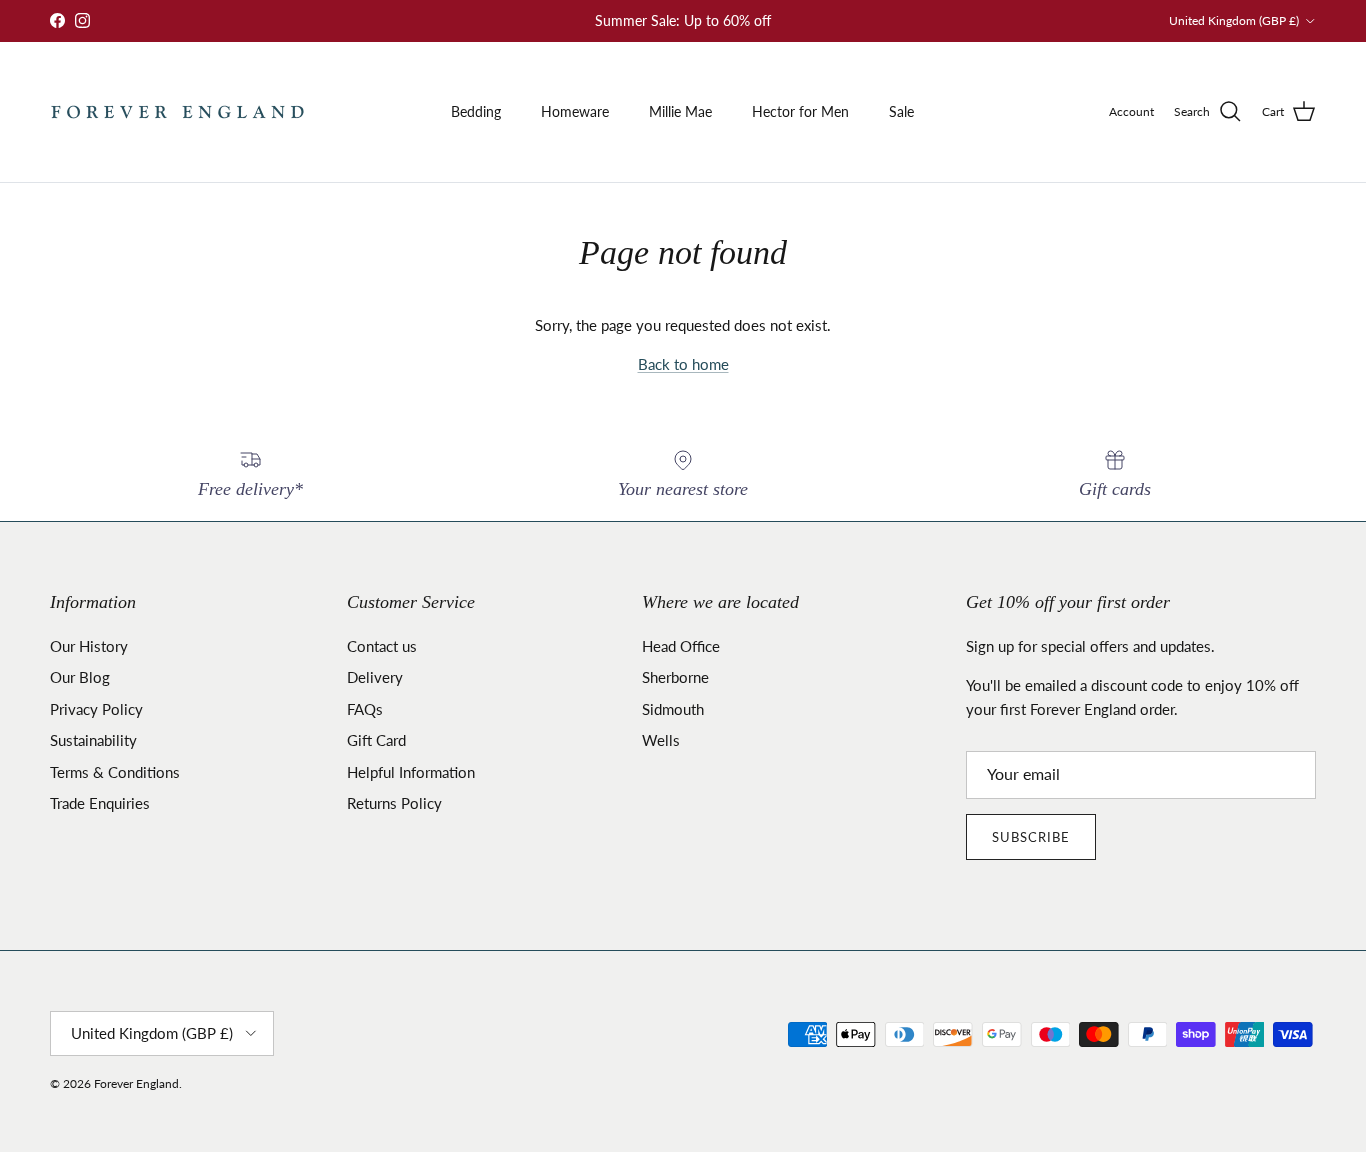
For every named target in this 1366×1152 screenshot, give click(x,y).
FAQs (365, 709)
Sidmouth (673, 709)
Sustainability (93, 740)
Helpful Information (411, 772)
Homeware (575, 111)
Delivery (375, 677)
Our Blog (80, 677)
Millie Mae (680, 111)
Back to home (683, 364)
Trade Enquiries (100, 803)
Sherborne (675, 677)
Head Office (681, 646)
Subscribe (1031, 837)
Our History (89, 646)
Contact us (382, 646)
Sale (901, 111)
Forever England (136, 1083)
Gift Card (376, 740)
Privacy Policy (96, 709)
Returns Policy (394, 803)
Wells (661, 740)
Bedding (476, 111)
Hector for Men (800, 111)
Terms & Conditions (115, 772)
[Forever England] (177, 112)
